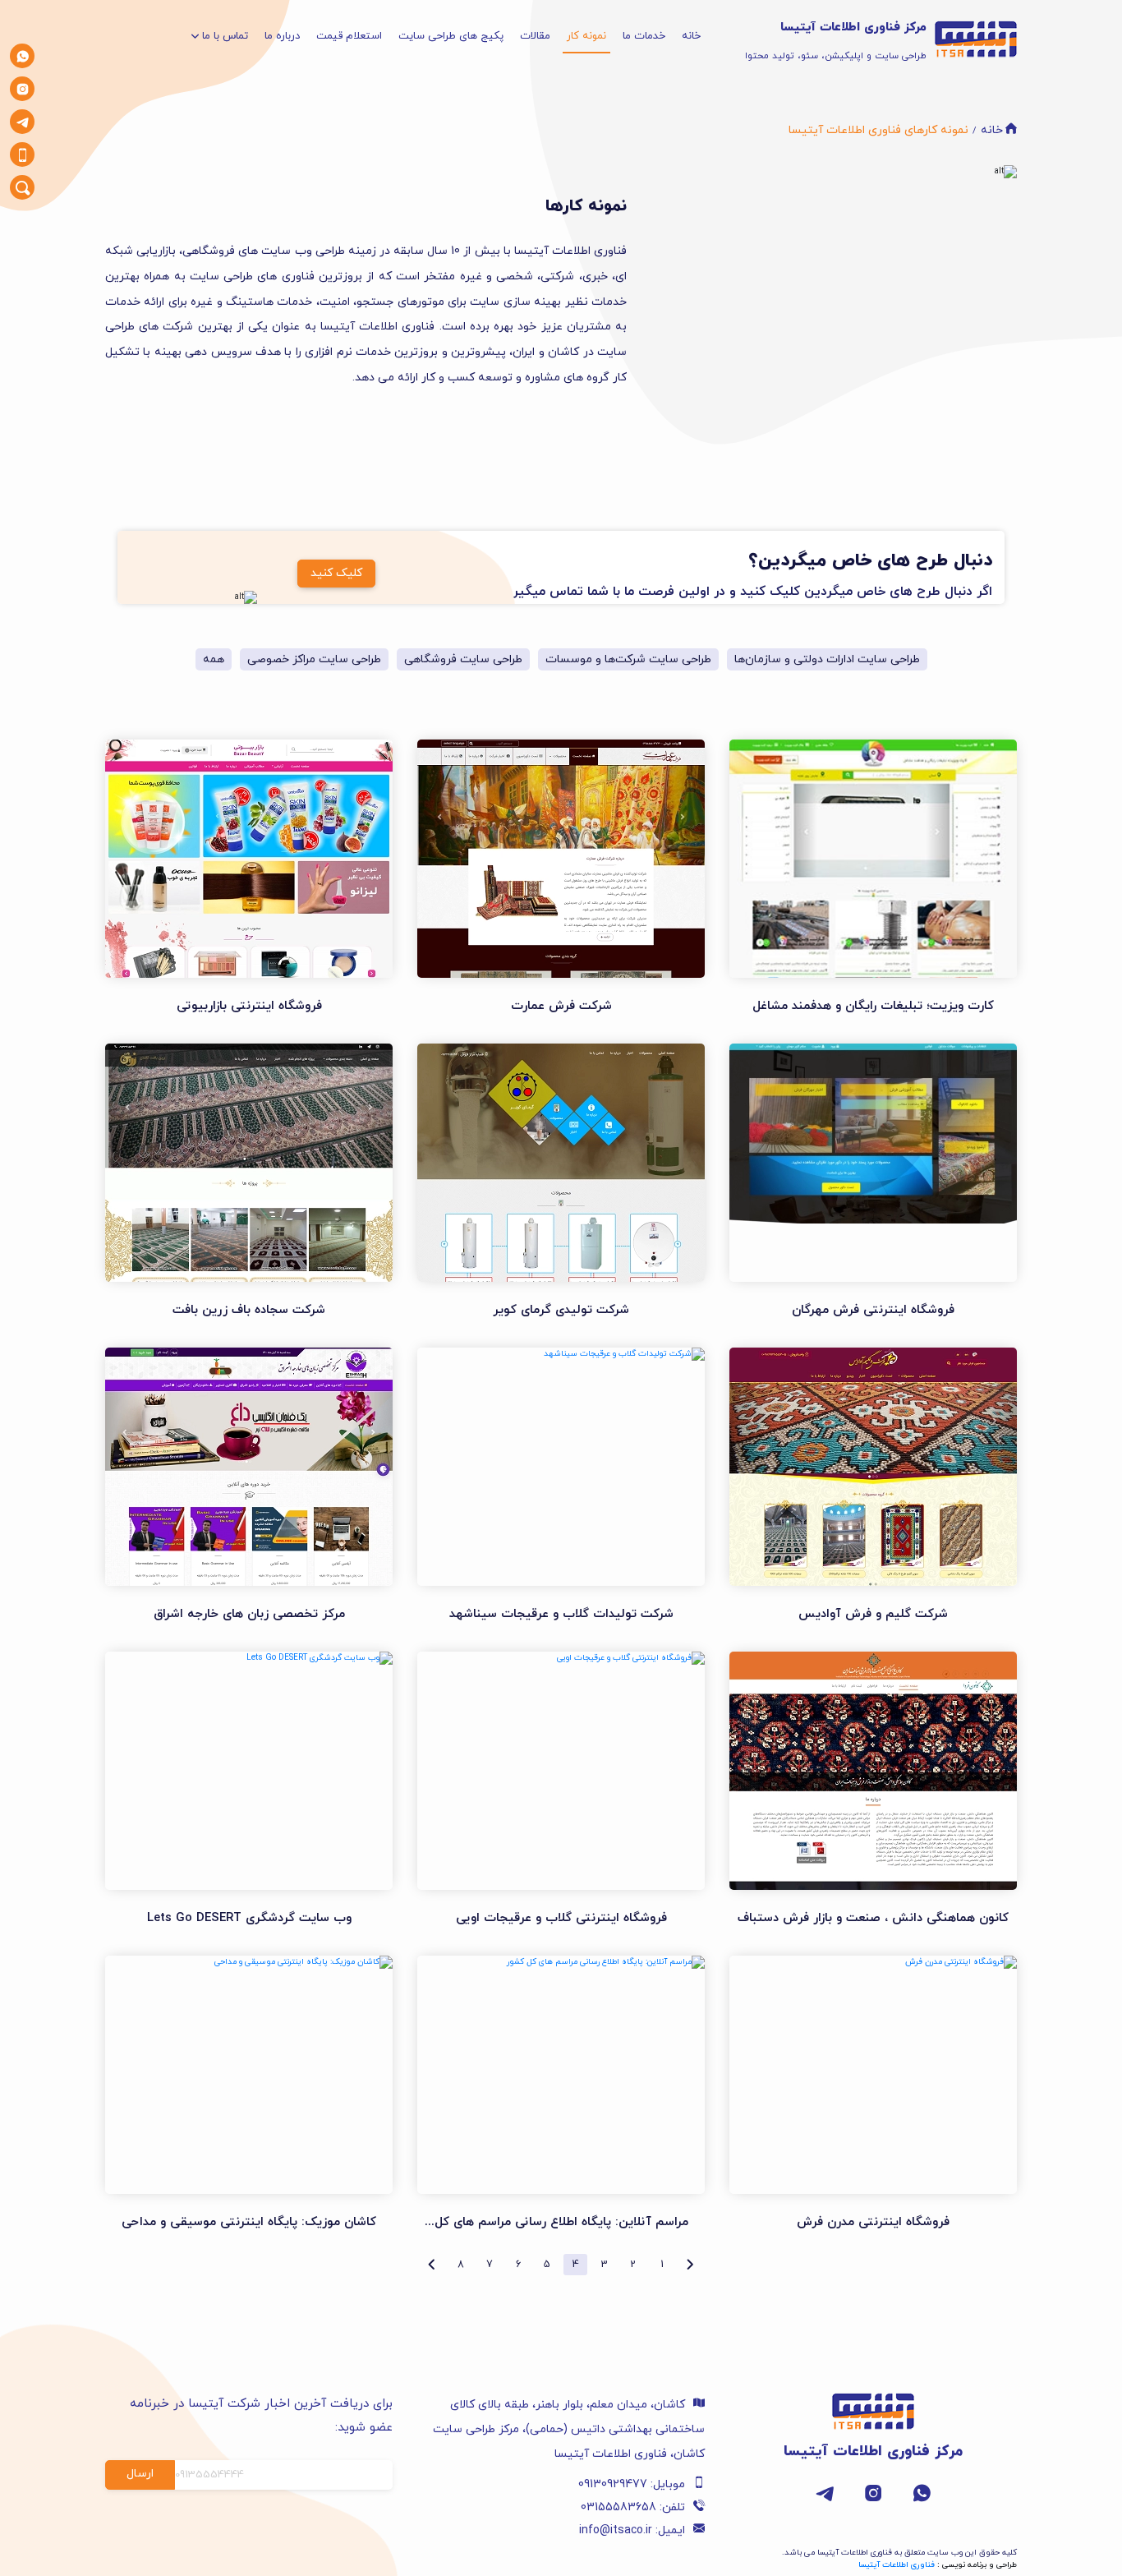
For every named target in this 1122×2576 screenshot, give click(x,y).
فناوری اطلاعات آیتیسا (897, 2565)
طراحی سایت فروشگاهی (463, 659)
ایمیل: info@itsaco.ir (632, 2530)
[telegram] (23, 122)
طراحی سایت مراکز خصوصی (314, 659)
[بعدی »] (432, 2265)
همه (214, 659)
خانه (691, 36)
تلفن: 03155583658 (633, 2507)
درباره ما (282, 36)
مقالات (535, 36)
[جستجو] (23, 188)
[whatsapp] (23, 56)
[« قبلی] (690, 2265)
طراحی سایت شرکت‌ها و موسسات (628, 659)
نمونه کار (586, 36)
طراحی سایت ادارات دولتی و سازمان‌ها (827, 659)
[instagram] (23, 89)
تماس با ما (225, 36)
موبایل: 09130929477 (632, 2484)
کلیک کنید (336, 573)
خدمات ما (644, 36)
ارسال (140, 2474)
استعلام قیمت (349, 36)
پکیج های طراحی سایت (451, 36)
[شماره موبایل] (23, 155)
